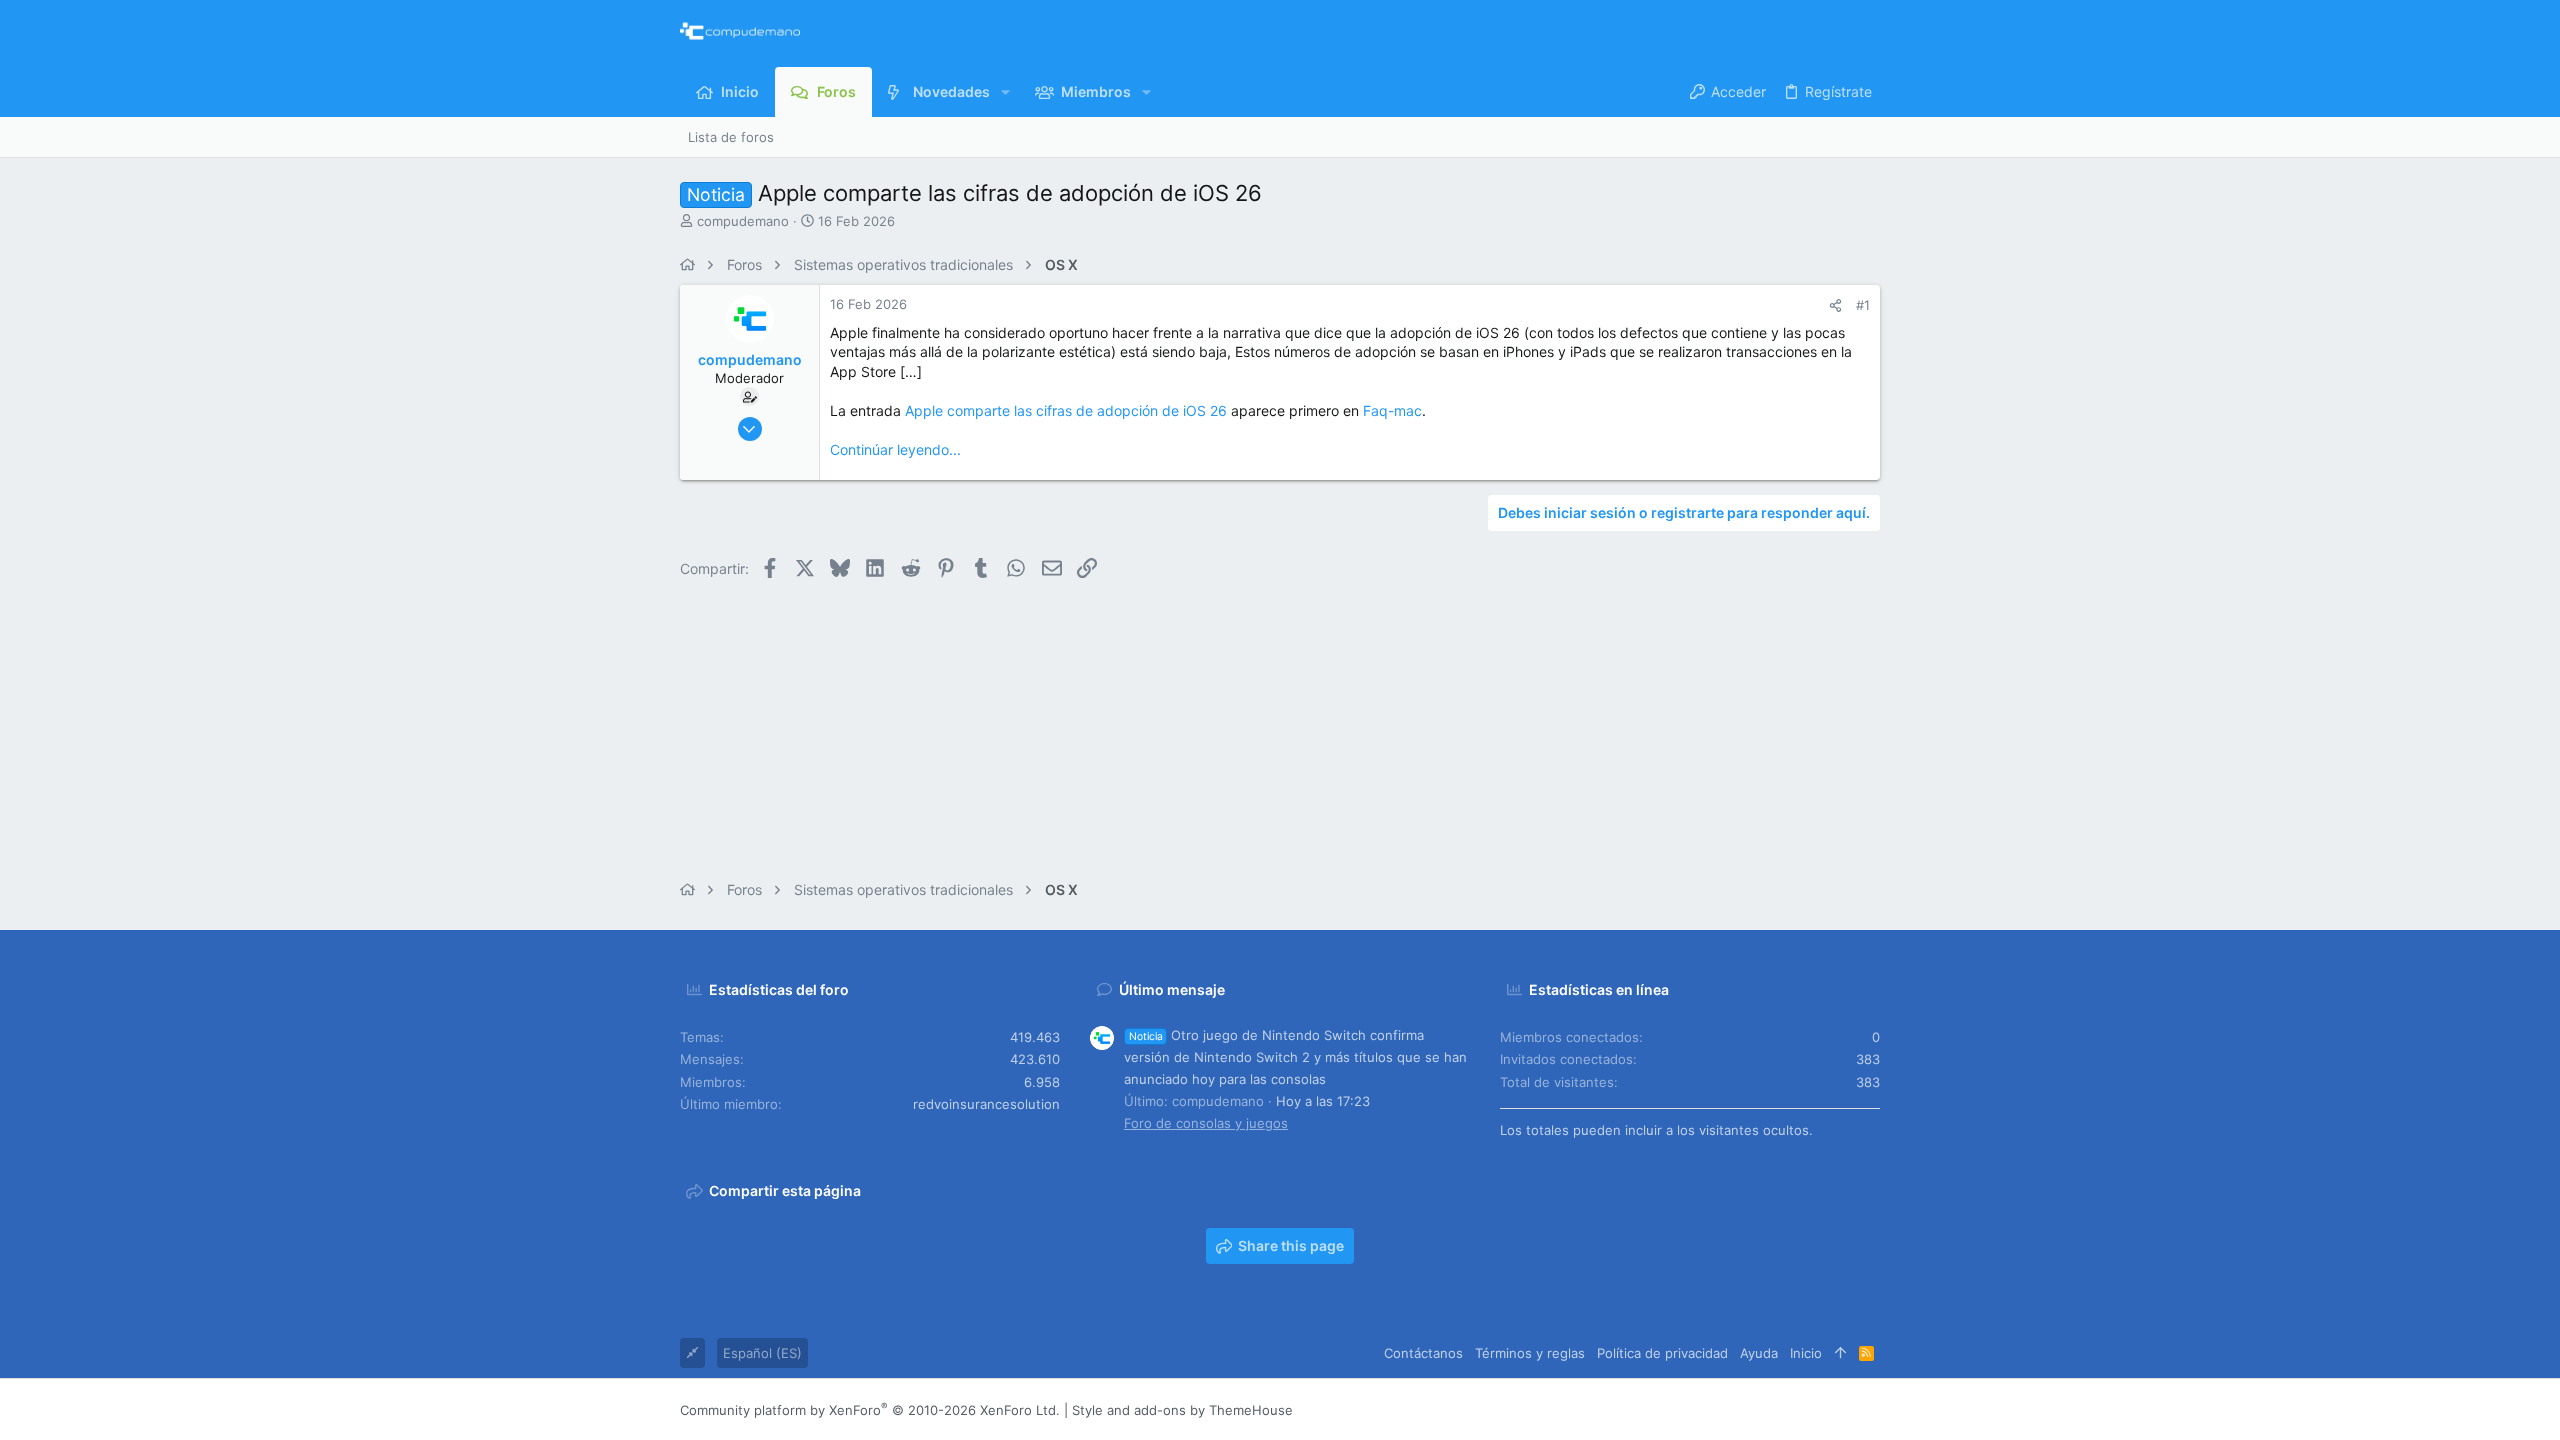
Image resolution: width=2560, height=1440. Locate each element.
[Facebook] (1751, 1409)
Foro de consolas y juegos (1206, 1123)
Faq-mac (1392, 410)
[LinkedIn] (1811, 1409)
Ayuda (1759, 1353)
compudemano (743, 221)
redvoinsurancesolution (986, 1104)
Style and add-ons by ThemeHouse (1182, 1410)
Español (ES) (762, 1353)
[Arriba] (1840, 1353)
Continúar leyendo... (895, 449)
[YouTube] (1871, 1409)
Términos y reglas (1530, 1353)
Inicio (1806, 1353)
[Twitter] (1841, 1409)
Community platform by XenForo (870, 1410)
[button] (1005, 92)
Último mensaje (1172, 989)
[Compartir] (1835, 305)
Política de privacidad (1662, 1353)
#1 (1863, 305)
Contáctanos (1423, 1353)
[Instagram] (1781, 1409)
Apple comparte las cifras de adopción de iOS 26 (1066, 410)
